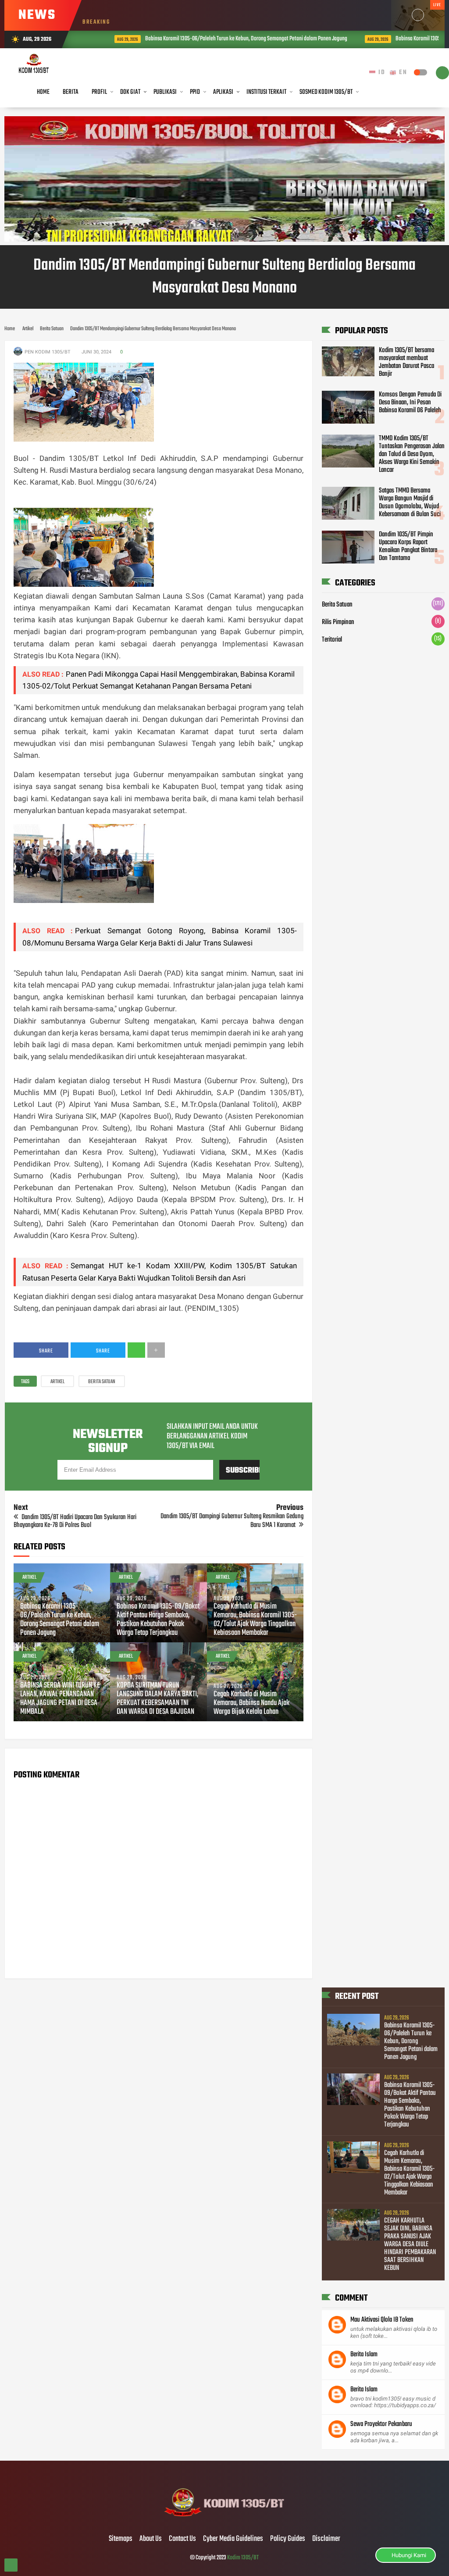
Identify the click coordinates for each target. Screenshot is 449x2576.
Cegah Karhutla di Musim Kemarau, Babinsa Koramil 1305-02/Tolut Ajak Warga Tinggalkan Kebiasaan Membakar (255, 1620)
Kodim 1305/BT (243, 2558)
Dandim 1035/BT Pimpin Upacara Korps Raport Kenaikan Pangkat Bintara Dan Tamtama (408, 546)
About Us (151, 2539)
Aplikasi (223, 92)
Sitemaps (121, 2539)
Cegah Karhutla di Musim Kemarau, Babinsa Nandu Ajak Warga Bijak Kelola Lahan (251, 1703)
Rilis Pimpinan (338, 622)
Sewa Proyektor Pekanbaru (381, 2424)
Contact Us (182, 2539)
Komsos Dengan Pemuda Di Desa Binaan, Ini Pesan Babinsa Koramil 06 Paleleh (410, 403)
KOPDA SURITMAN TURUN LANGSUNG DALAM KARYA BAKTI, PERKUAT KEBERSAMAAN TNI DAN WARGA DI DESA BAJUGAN (157, 1699)
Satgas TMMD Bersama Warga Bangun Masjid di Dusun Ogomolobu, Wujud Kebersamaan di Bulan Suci (410, 503)
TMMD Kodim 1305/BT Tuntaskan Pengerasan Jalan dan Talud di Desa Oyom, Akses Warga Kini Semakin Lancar (412, 454)
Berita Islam (364, 2355)
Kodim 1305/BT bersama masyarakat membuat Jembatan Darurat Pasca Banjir (406, 362)
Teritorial (332, 640)
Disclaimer (326, 2539)
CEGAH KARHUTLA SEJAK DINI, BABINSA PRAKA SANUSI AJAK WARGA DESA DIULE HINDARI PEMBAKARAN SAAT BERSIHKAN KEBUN (410, 2244)
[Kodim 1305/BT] (225, 2521)
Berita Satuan (102, 1382)
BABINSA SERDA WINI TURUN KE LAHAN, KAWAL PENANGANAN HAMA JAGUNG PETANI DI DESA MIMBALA (60, 1699)
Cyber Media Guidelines (233, 2539)
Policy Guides (288, 2539)
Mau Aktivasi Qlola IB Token (382, 2320)
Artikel (57, 1382)
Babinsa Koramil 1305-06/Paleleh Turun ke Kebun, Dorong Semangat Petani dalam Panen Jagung (219, 39)
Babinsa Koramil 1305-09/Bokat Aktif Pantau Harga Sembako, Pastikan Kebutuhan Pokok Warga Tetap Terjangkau (158, 1620)
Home (43, 92)
